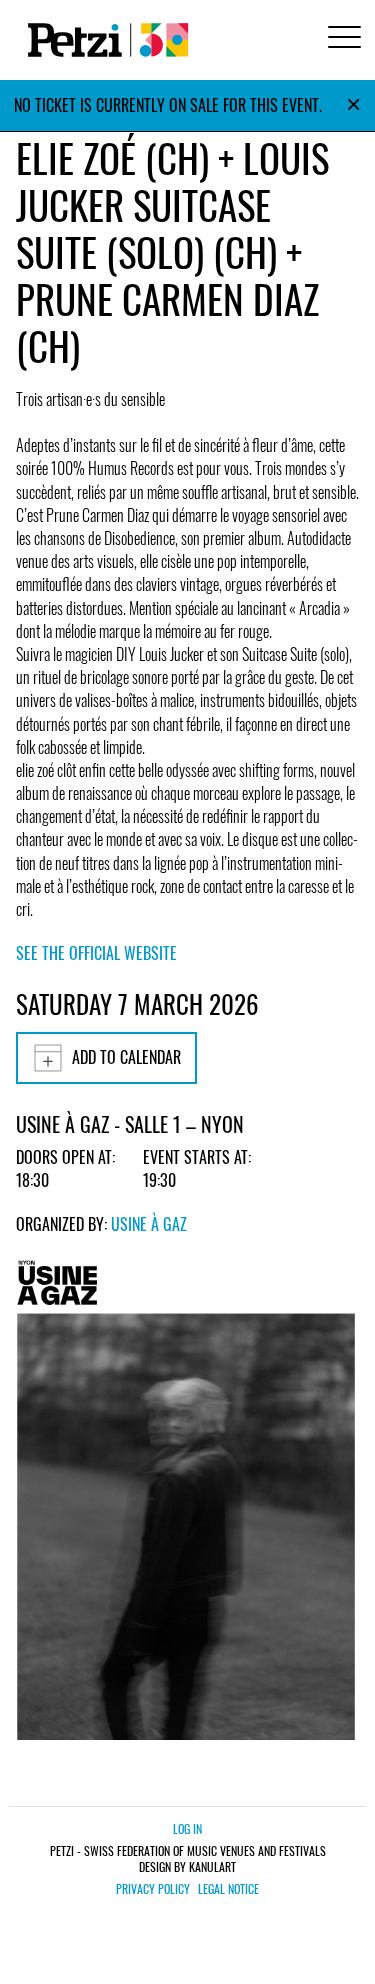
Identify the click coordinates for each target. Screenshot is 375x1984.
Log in (187, 1828)
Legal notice (228, 1889)
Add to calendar (126, 1057)
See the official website (96, 953)
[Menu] (341, 39)
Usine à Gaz (149, 1224)
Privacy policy (153, 1889)
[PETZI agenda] (104, 40)
